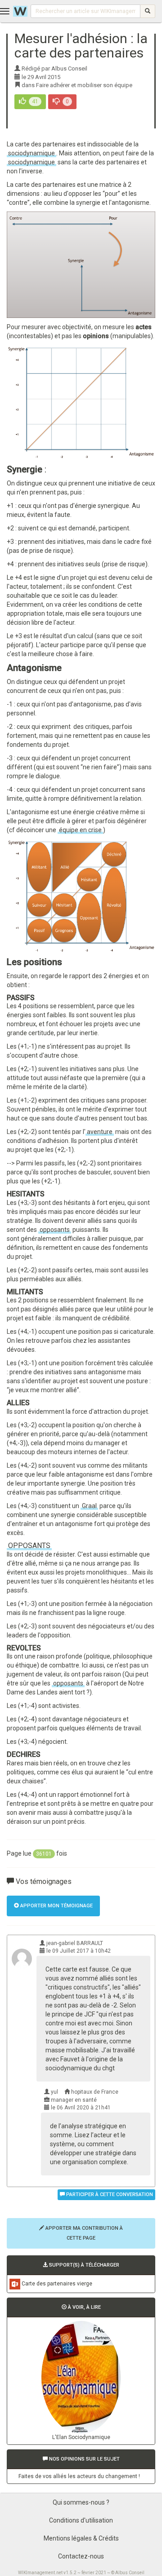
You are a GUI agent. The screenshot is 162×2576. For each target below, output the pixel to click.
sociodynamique (31, 153)
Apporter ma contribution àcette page (83, 2233)
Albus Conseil (130, 2573)
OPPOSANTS (29, 1546)
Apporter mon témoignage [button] (56, 1906)
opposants (55, 1230)
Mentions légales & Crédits (81, 2538)
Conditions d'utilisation (81, 2520)
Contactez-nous (81, 2556)
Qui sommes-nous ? (81, 2502)
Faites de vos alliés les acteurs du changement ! (79, 2476)
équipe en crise (80, 830)
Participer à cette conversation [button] (109, 2194)
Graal (89, 1506)
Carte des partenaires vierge (57, 2284)
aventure (100, 1132)
